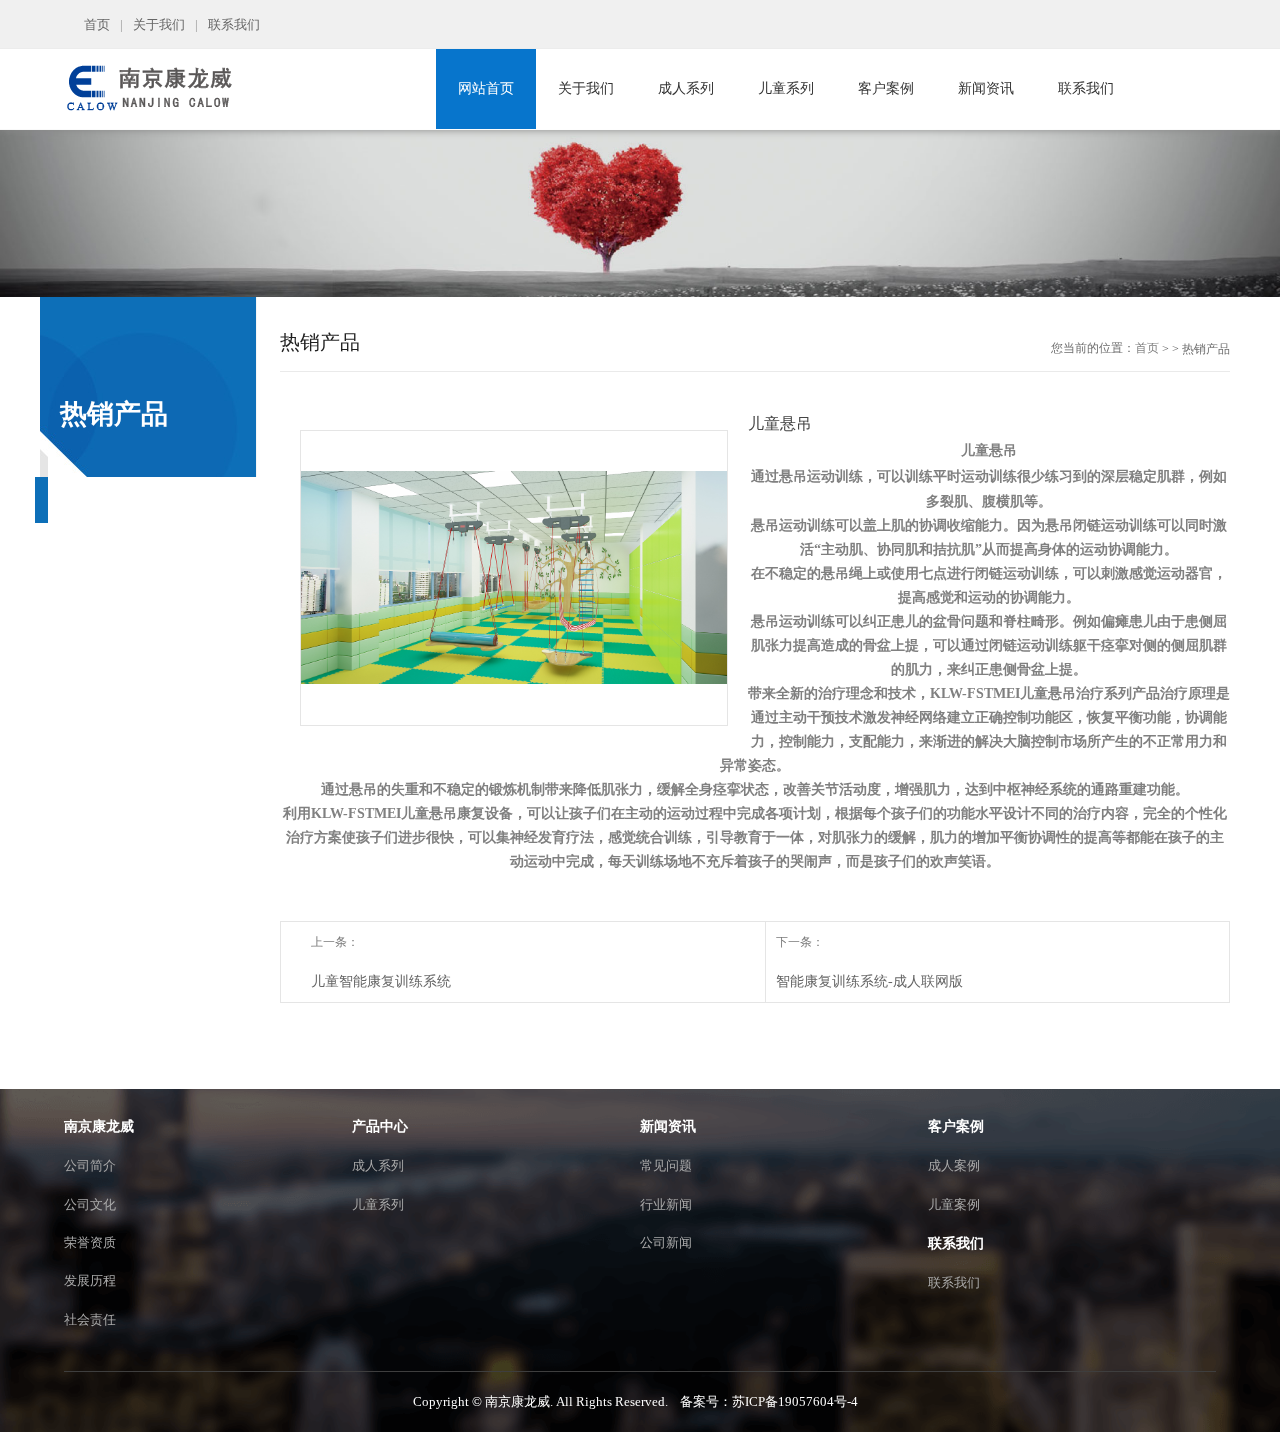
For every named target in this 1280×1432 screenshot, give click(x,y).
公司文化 (90, 1204)
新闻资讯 (986, 88)
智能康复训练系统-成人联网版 (869, 981)
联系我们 (234, 24)
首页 (97, 24)
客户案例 (886, 88)
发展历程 (90, 1280)
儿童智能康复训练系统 (381, 981)
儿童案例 (954, 1204)
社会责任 (90, 1319)
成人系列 (686, 88)
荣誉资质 (90, 1242)
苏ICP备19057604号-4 (795, 1401)
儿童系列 (786, 88)
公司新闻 (666, 1242)
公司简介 (90, 1165)
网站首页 (486, 88)
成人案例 (954, 1165)
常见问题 (666, 1165)
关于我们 (159, 24)
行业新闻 (666, 1204)
